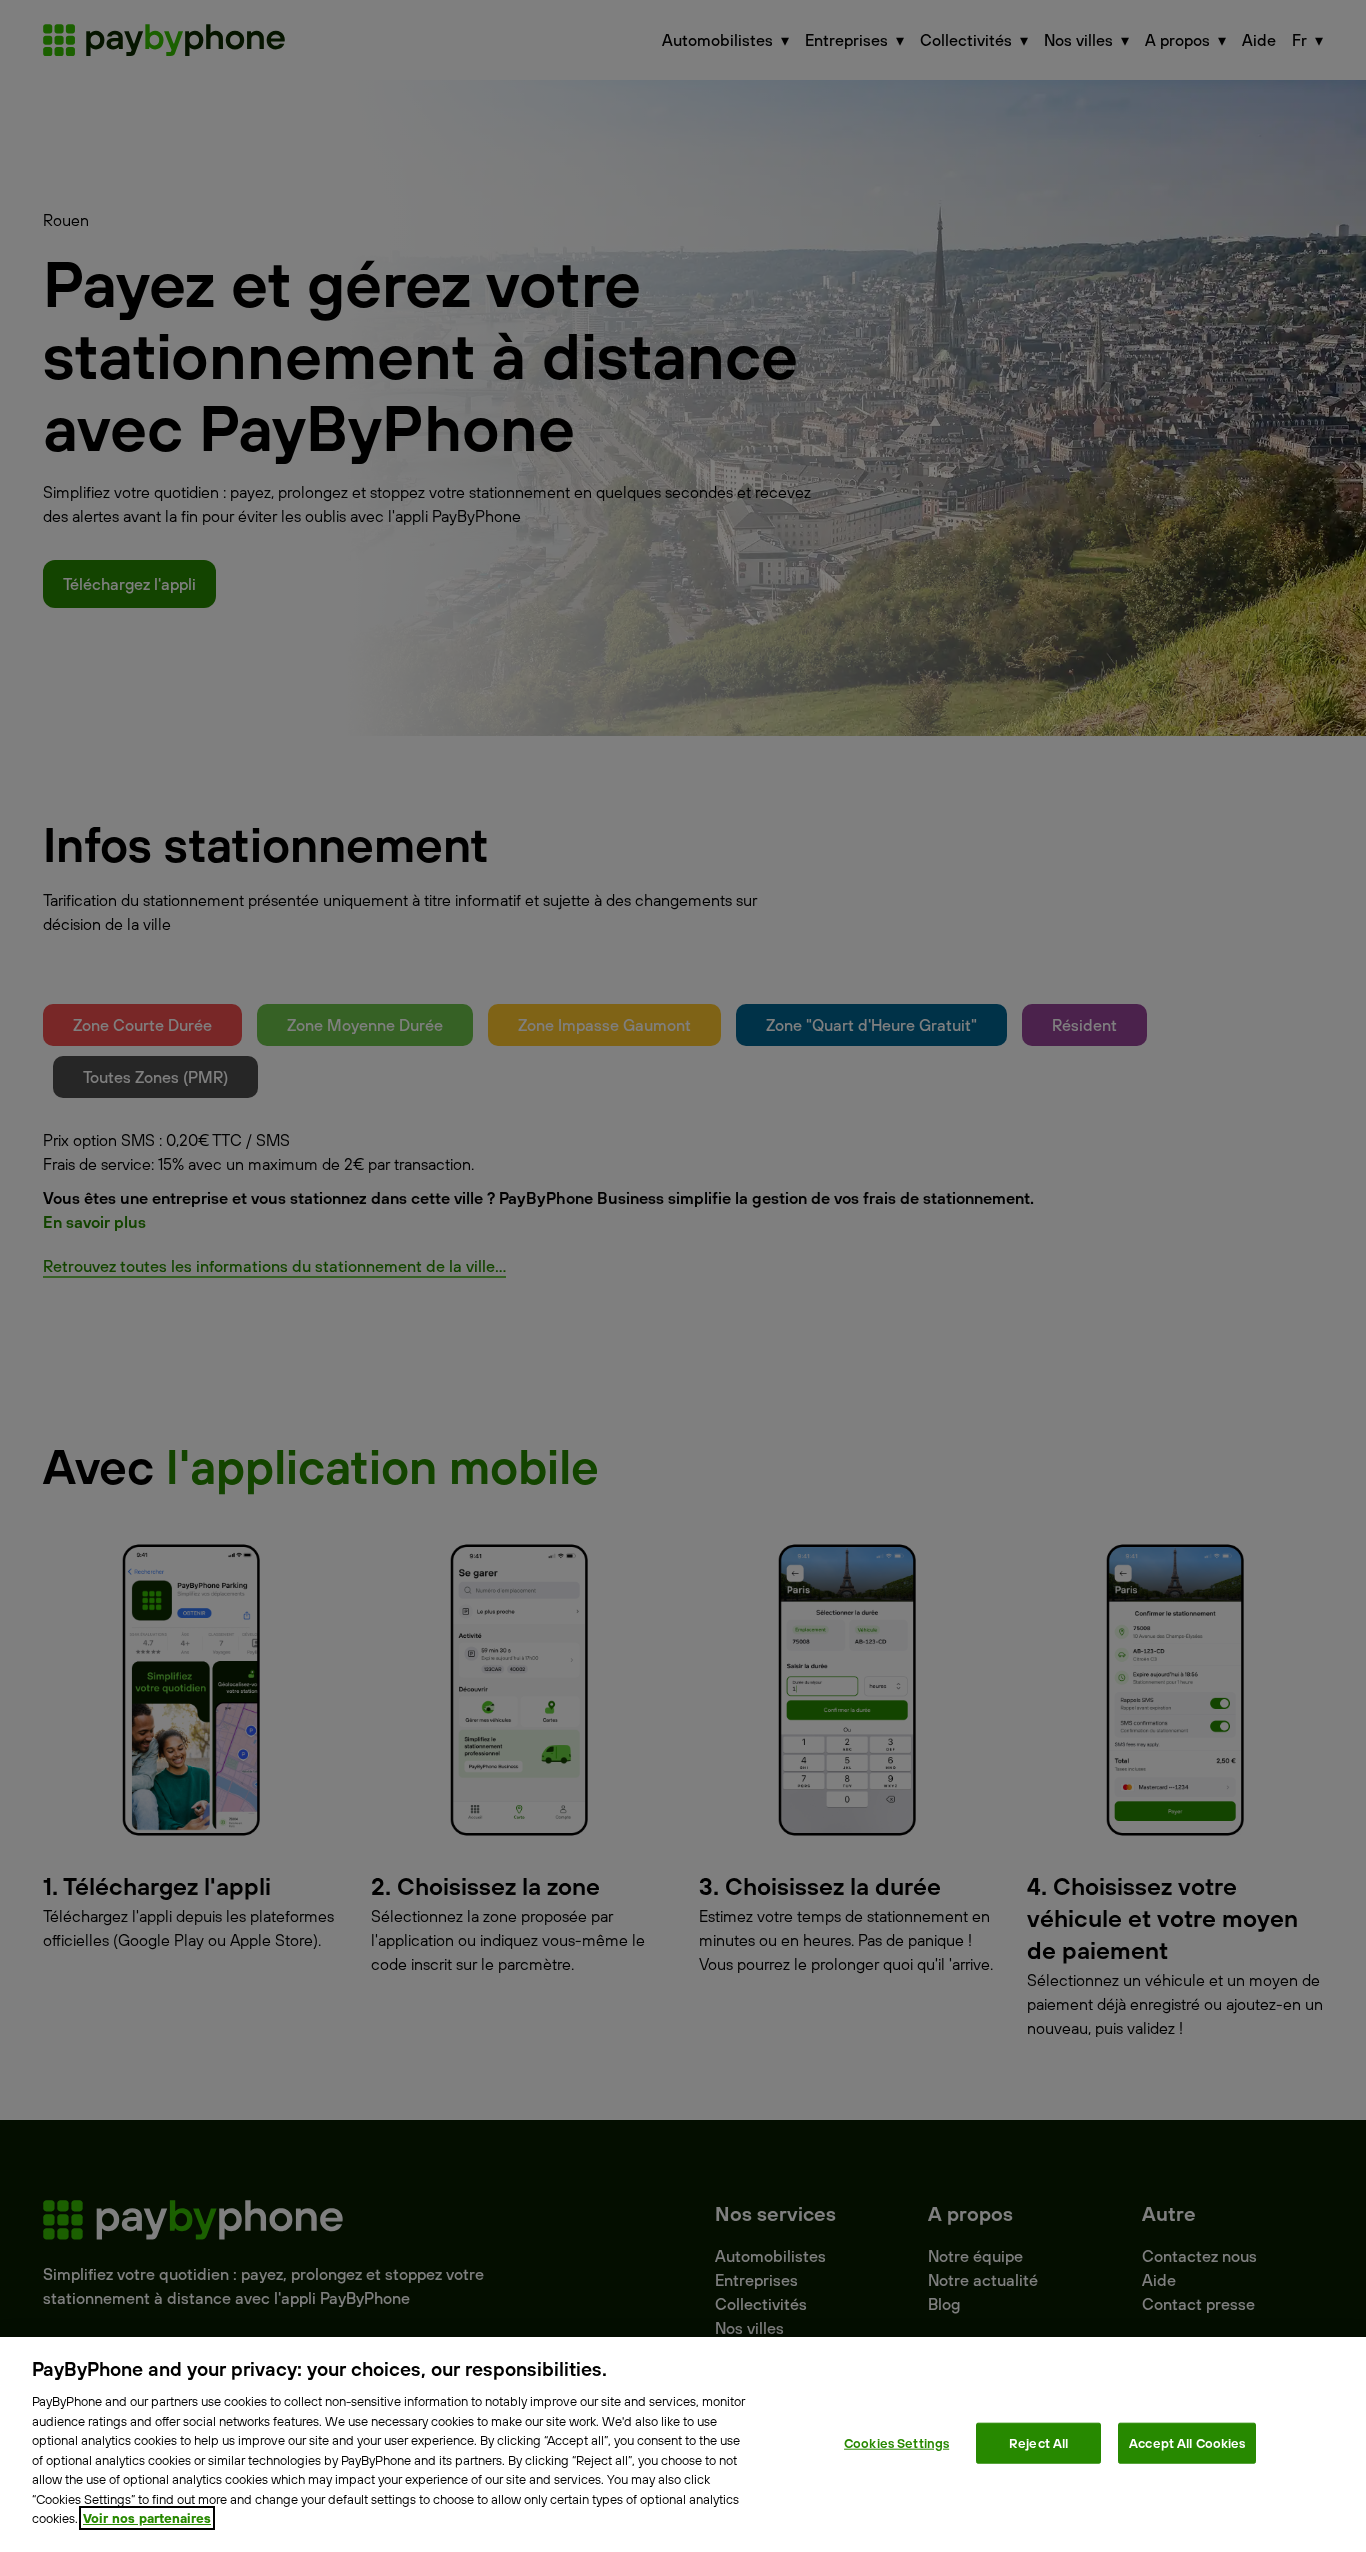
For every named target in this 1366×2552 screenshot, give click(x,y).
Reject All (1038, 2442)
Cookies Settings (896, 2442)
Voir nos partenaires (147, 2518)
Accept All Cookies (1187, 2442)
